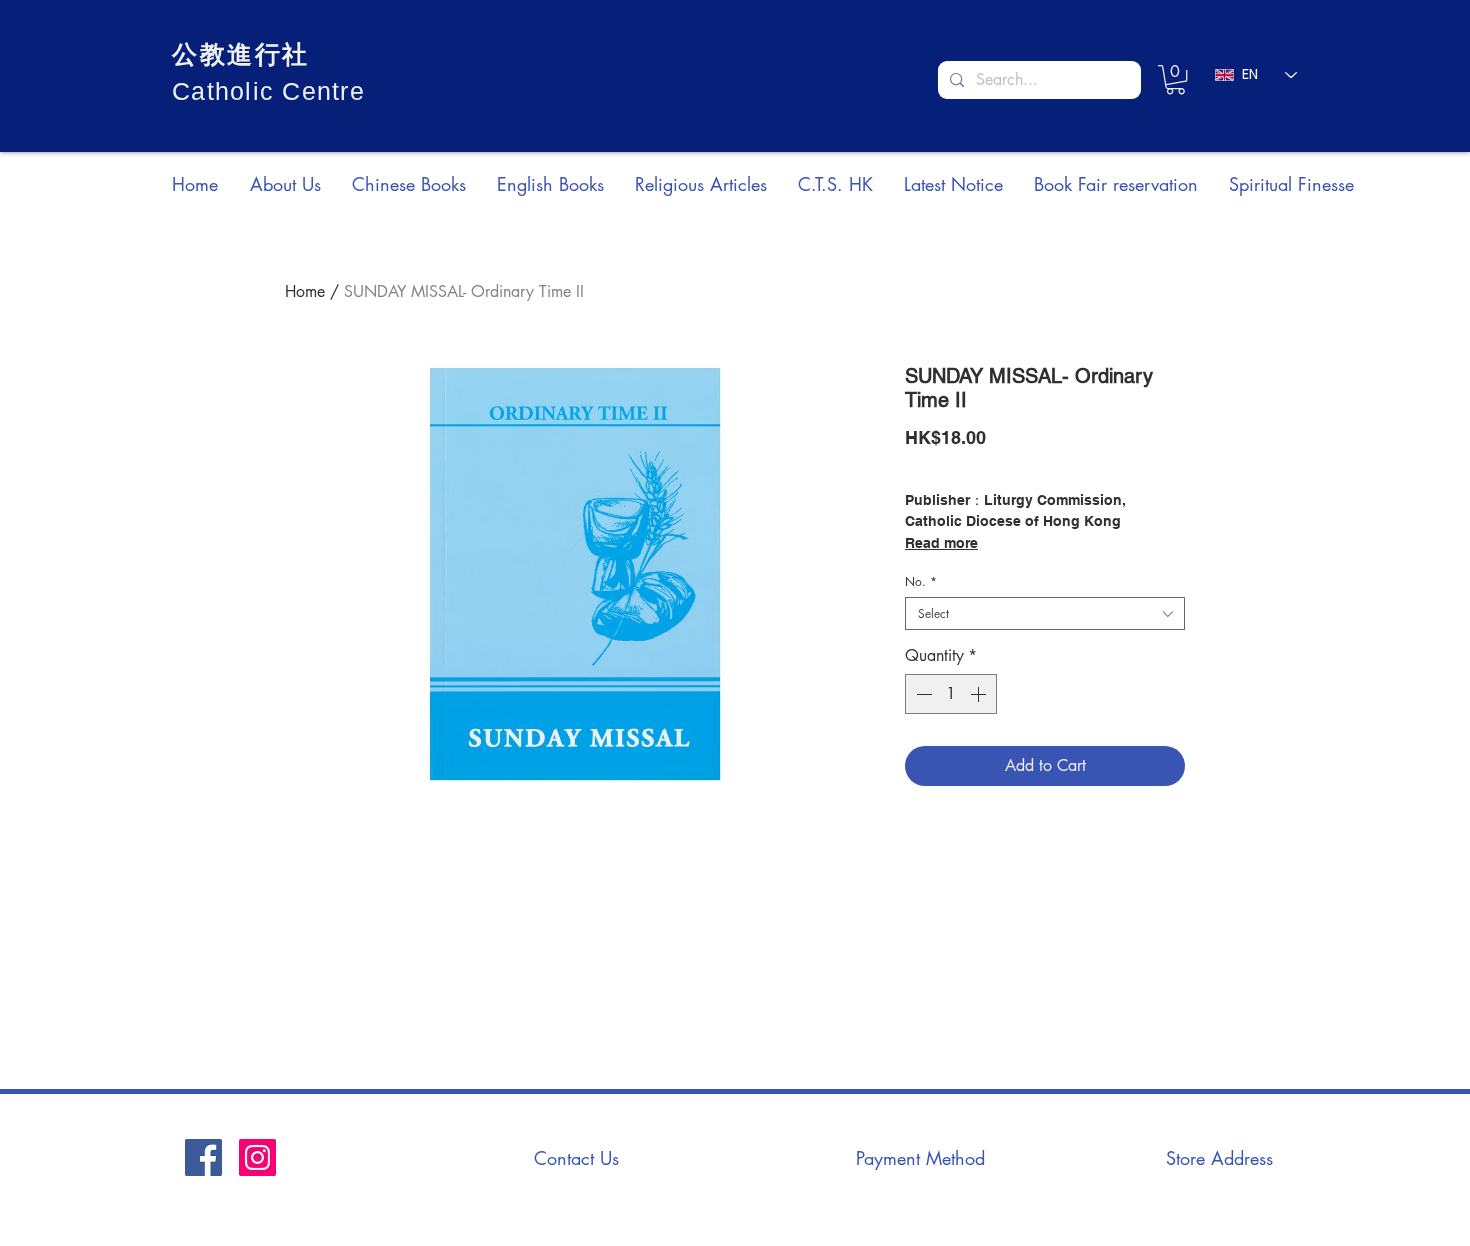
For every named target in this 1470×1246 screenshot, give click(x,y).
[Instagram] (257, 1157)
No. (921, 581)
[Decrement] (922, 694)
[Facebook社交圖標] (203, 1157)
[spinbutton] (951, 694)
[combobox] (1045, 613)
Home (305, 291)
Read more (941, 543)
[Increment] (980, 694)
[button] (1175, 79)
